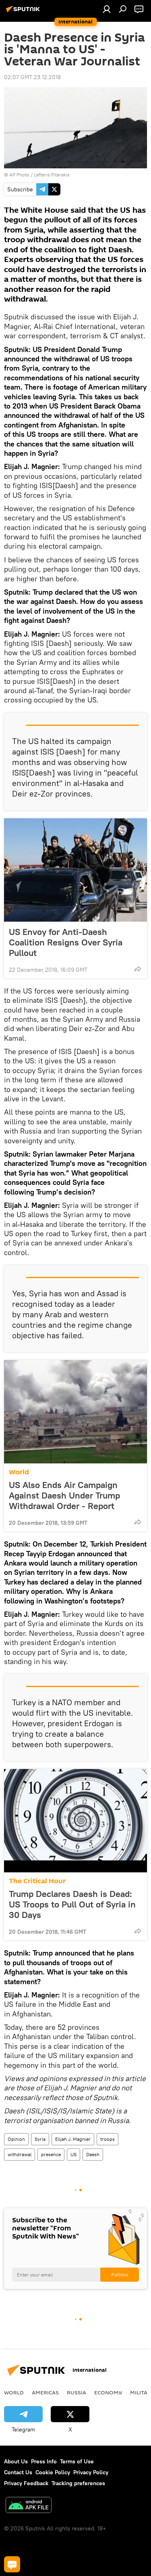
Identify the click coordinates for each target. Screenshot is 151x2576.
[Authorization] (107, 9)
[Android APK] (29, 2506)
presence (51, 2154)
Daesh (93, 2154)
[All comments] (12, 2564)
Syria (40, 2139)
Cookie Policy (53, 2472)
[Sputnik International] (24, 12)
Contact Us (18, 2472)
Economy (108, 2392)
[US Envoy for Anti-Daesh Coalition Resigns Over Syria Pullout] (75, 870)
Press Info (44, 2461)
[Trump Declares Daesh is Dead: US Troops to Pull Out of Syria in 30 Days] (75, 1821)
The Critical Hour (37, 1881)
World (19, 1472)
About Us (16, 2461)
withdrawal (20, 2154)
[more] (138, 969)
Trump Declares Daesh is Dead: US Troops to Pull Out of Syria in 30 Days (72, 1904)
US (73, 2154)
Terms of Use (77, 2461)
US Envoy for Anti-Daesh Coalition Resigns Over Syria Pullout (66, 942)
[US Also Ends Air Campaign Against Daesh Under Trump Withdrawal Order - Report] (75, 1412)
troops (108, 2139)
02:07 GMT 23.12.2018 (32, 77)
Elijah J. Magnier (73, 2139)
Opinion (16, 2139)
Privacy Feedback (26, 2483)
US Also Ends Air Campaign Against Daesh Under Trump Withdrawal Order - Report (64, 1495)
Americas (45, 2392)
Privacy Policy (91, 2472)
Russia (77, 2392)
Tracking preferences (78, 2483)
